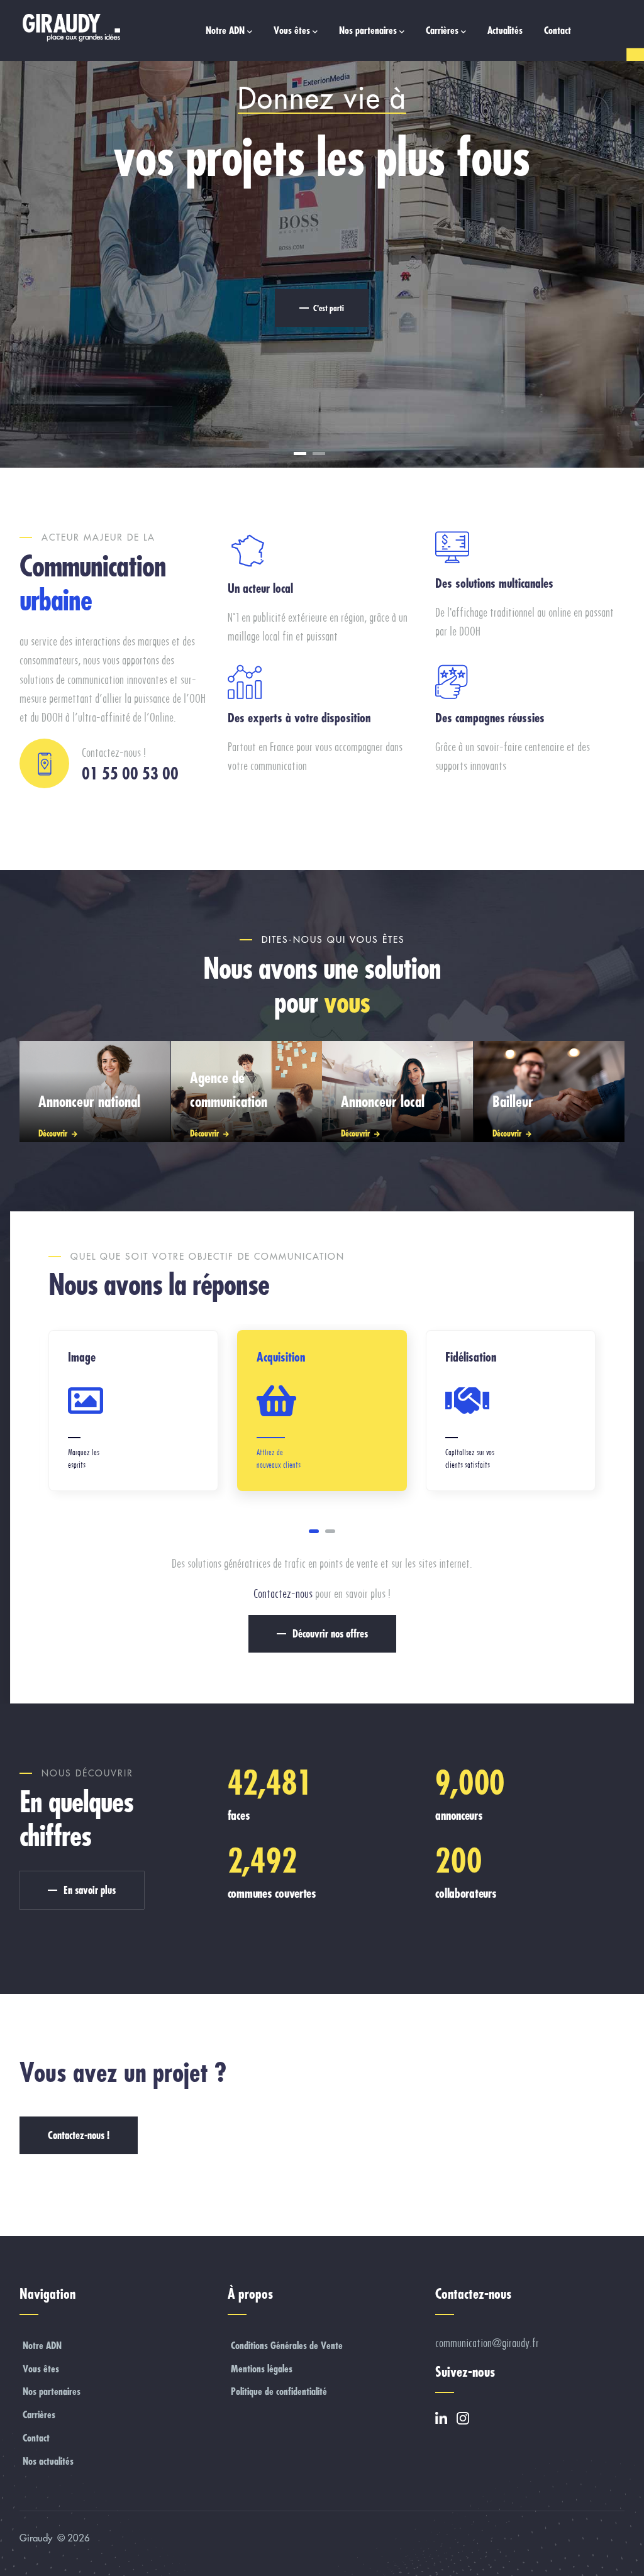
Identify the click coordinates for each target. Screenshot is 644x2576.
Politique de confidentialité (279, 2391)
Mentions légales (262, 2369)
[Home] (70, 28)
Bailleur (513, 1101)
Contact (558, 30)
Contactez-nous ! (79, 2135)
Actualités (505, 30)
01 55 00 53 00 (130, 773)
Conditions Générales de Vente (287, 2345)
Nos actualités (48, 2461)
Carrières (442, 30)
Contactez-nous (283, 1594)
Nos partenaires (368, 30)
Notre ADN (225, 30)
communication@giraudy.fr (487, 2343)
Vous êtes (292, 30)
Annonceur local (383, 1101)
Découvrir (53, 1133)
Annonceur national (89, 1101)
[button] (314, 1531)
